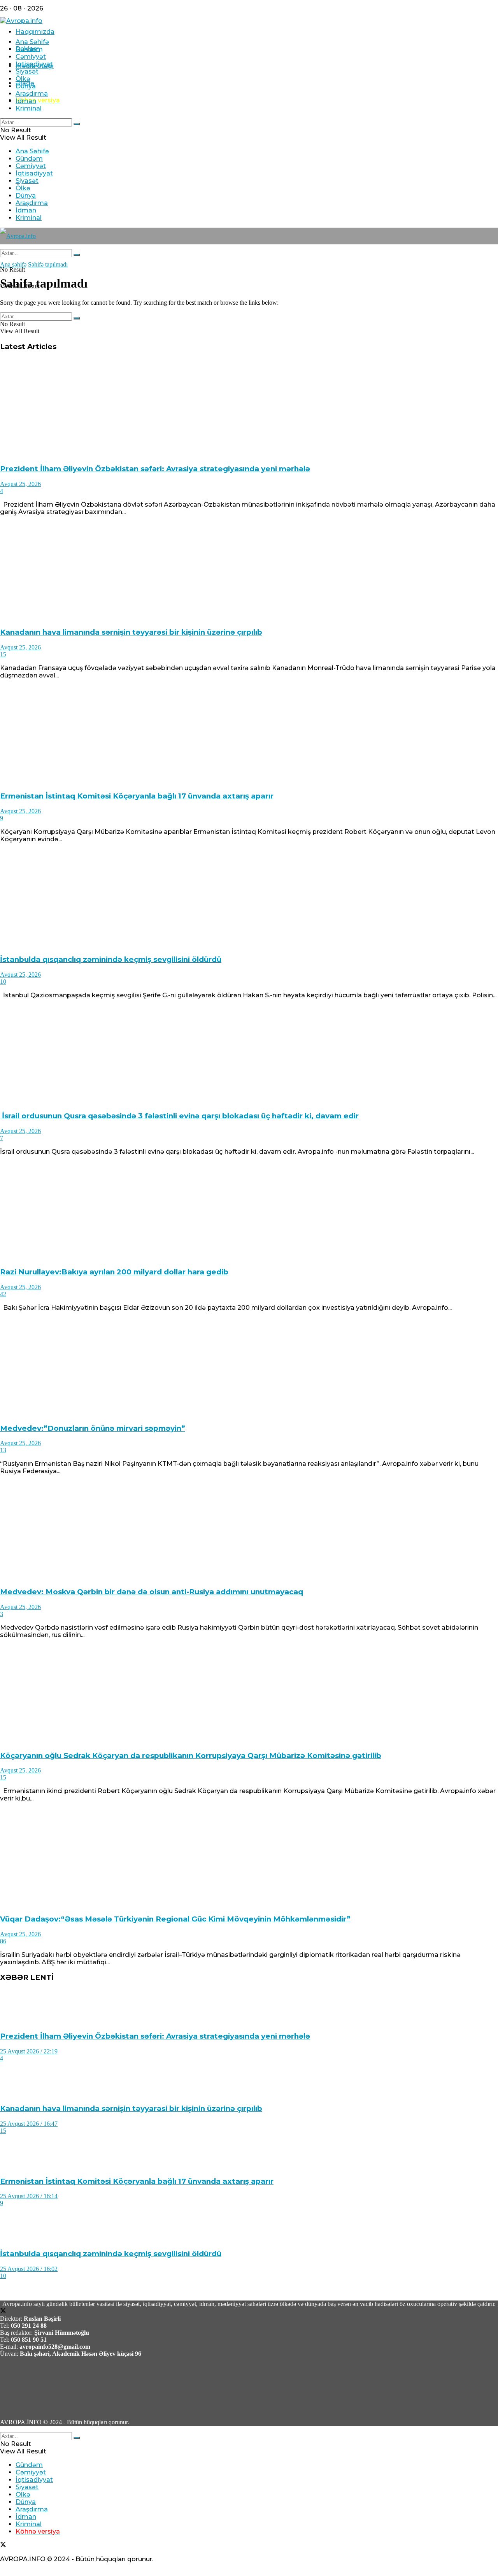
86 (3, 1941)
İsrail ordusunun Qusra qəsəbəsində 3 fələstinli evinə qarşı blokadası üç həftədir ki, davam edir (179, 1116)
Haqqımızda (35, 32)
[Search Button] (77, 124)
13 (3, 1450)
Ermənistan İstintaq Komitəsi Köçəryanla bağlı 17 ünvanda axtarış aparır (137, 796)
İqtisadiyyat (34, 64)
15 (3, 654)
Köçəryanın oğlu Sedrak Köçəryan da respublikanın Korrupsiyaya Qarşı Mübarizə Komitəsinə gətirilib (191, 1756)
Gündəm (29, 49)
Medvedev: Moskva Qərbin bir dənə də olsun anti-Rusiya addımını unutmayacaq (152, 1592)
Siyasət (27, 71)
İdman (26, 101)
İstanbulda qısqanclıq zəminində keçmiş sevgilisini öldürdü (111, 959)
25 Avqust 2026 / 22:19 (29, 2051)
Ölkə (23, 79)
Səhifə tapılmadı (48, 264)
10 (3, 982)
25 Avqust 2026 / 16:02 (29, 2269)
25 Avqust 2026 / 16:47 (29, 2124)
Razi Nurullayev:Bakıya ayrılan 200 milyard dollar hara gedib (114, 1272)
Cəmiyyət (31, 57)
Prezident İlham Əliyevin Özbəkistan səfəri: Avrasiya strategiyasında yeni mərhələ (155, 469)
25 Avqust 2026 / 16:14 (29, 2196)
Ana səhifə (13, 264)
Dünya (26, 86)
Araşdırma (32, 94)
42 (3, 1294)
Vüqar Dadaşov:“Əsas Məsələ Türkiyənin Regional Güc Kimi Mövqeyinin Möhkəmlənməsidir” (175, 1919)
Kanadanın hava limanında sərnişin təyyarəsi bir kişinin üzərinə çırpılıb (131, 632)
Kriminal (29, 108)
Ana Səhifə (32, 42)
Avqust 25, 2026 (20, 484)
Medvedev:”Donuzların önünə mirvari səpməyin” (93, 1428)
